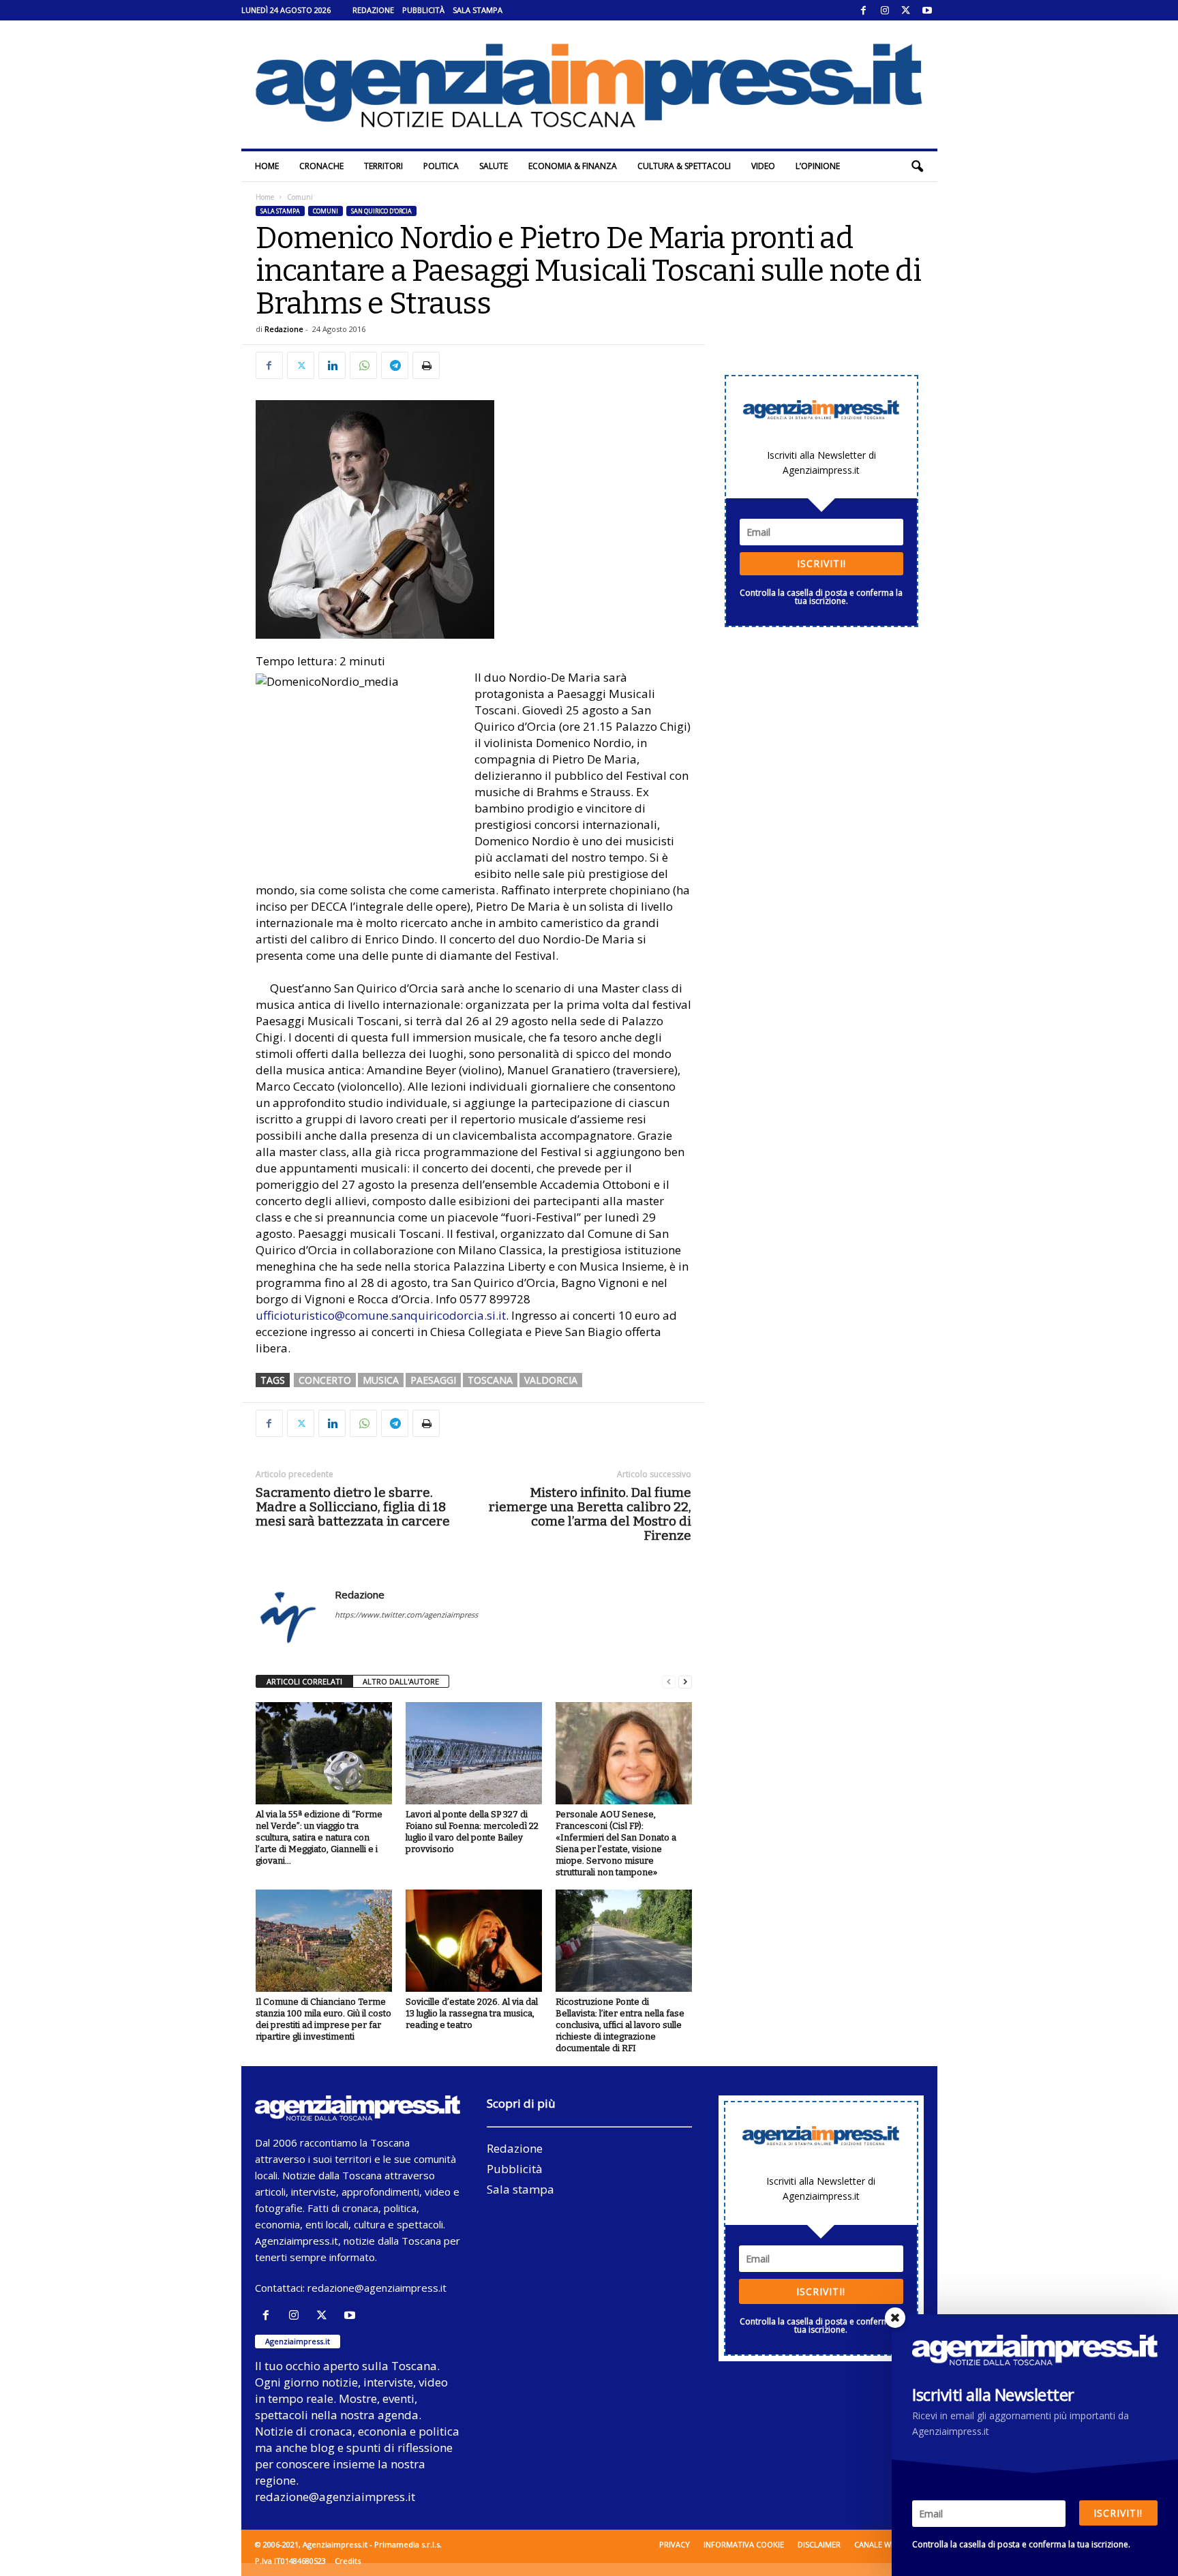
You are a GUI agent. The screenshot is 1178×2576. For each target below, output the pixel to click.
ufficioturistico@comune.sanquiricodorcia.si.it (381, 1315)
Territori (383, 166)
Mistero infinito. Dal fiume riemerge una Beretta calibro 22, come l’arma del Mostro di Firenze (590, 1514)
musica (381, 1380)
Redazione (373, 10)
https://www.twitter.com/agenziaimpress (406, 1615)
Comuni (326, 211)
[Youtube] (927, 10)
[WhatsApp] (363, 365)
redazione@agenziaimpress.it (377, 2288)
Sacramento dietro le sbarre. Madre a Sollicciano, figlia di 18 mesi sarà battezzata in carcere (353, 1507)
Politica (441, 166)
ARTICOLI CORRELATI (304, 1681)
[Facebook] (864, 10)
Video (763, 166)
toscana (490, 1380)
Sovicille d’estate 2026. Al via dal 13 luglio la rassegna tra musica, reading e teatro (472, 2013)
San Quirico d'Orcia (381, 211)
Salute (494, 166)
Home (267, 166)
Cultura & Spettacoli (684, 166)
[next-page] (685, 1682)
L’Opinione (818, 166)
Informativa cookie (744, 2544)
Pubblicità (423, 10)
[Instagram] (885, 10)
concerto (325, 1380)
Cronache (321, 166)
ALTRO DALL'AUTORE (401, 1681)
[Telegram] (395, 365)
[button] (917, 166)
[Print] (426, 365)
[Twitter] (906, 10)
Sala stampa (478, 10)
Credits (348, 2561)
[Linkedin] (332, 365)
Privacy (675, 2544)
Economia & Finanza (573, 166)
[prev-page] (669, 1682)
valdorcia (551, 1380)
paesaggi (433, 1380)
